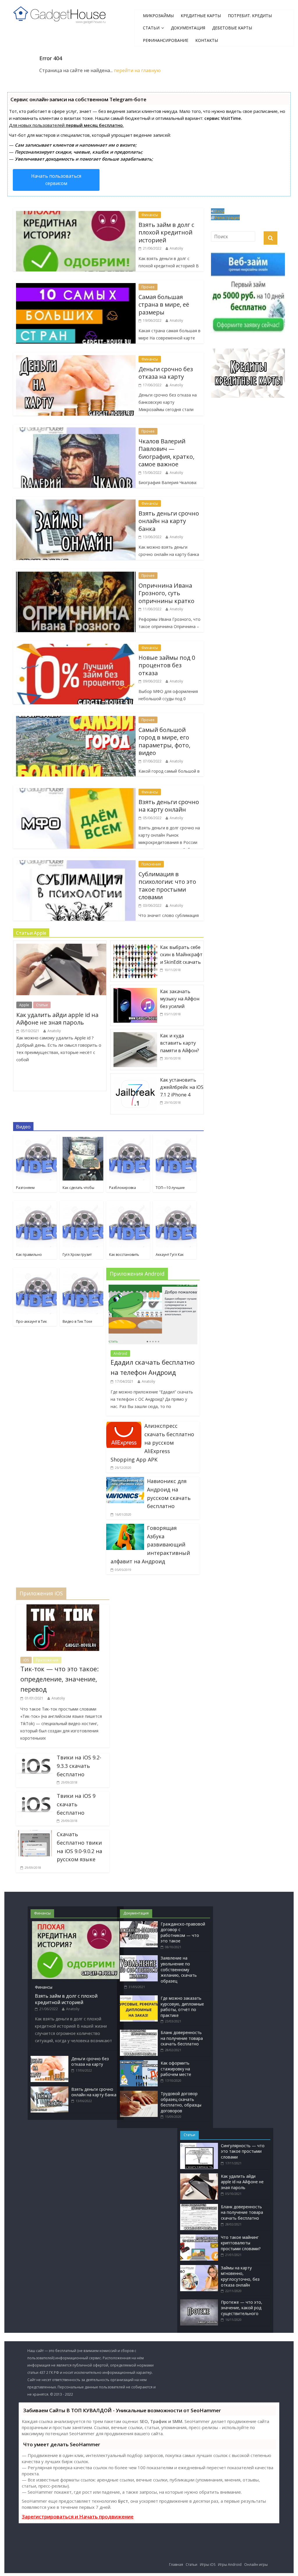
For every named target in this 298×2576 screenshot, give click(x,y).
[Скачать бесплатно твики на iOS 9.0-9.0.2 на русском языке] (35, 1834)
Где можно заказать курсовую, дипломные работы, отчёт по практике (182, 2007)
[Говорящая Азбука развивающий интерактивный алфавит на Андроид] (125, 1527)
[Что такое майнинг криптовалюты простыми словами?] (199, 2237)
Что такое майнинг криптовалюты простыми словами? (241, 2243)
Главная (176, 2565)
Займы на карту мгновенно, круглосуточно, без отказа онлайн (240, 2276)
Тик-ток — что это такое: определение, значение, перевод (60, 1679)
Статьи (151, 28)
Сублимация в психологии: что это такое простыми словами (167, 886)
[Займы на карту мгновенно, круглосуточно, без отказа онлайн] (199, 2268)
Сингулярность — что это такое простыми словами (243, 2151)
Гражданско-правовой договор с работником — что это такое (183, 1933)
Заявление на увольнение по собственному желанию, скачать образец (179, 1969)
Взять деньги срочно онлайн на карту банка (169, 521)
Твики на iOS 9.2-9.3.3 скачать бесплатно (79, 1766)
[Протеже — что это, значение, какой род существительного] (199, 2302)
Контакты (207, 40)
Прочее (148, 287)
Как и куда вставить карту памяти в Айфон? (180, 1043)
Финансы (150, 215)
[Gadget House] (60, 14)
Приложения (47, 1660)
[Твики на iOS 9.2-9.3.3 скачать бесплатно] (35, 1757)
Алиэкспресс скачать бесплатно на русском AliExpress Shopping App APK (152, 1442)
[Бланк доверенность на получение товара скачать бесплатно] (139, 2032)
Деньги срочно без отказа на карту (166, 373)
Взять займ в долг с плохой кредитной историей (166, 232)
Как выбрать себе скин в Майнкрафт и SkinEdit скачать (181, 955)
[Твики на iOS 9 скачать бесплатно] (35, 1795)
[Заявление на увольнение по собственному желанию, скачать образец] (139, 1958)
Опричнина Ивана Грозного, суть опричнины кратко (166, 593)
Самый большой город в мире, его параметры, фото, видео (164, 741)
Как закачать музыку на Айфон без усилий (180, 999)
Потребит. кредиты (250, 16)
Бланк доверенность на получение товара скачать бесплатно (182, 2038)
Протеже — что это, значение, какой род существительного (242, 2308)
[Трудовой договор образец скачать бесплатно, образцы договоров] (139, 2094)
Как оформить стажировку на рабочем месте (176, 2069)
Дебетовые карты (232, 28)
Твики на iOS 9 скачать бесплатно (76, 1804)
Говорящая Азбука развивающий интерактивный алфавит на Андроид (150, 1545)
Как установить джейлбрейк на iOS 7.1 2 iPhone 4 (182, 1087)
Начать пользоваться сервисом (56, 180)
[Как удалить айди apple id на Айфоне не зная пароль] (63, 944)
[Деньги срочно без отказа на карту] (49, 2059)
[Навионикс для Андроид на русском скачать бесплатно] (125, 1480)
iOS (26, 1660)
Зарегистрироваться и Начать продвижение (78, 2517)
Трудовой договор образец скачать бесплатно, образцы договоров (181, 2102)
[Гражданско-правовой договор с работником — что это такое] (139, 1924)
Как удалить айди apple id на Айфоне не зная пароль (57, 1019)
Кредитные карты (201, 16)
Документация (188, 28)
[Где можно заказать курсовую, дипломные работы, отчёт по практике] (139, 1998)
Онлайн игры (256, 2565)
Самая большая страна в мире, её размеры (164, 305)
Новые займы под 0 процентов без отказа (167, 665)
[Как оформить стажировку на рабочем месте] (139, 2063)
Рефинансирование (166, 40)
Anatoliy (176, 248)
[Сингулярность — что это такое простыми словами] (199, 2146)
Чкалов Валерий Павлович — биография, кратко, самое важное (166, 453)
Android (120, 1353)
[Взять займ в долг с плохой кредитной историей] (76, 1924)
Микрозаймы (158, 16)
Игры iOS (208, 2565)
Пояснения (151, 864)
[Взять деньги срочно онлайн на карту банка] (49, 2089)
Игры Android (230, 2565)
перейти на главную (137, 70)
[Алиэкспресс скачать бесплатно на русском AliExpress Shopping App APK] (124, 1425)
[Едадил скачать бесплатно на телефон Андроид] (153, 1288)
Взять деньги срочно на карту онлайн (169, 806)
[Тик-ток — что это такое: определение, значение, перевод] (63, 1608)
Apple (24, 1005)
